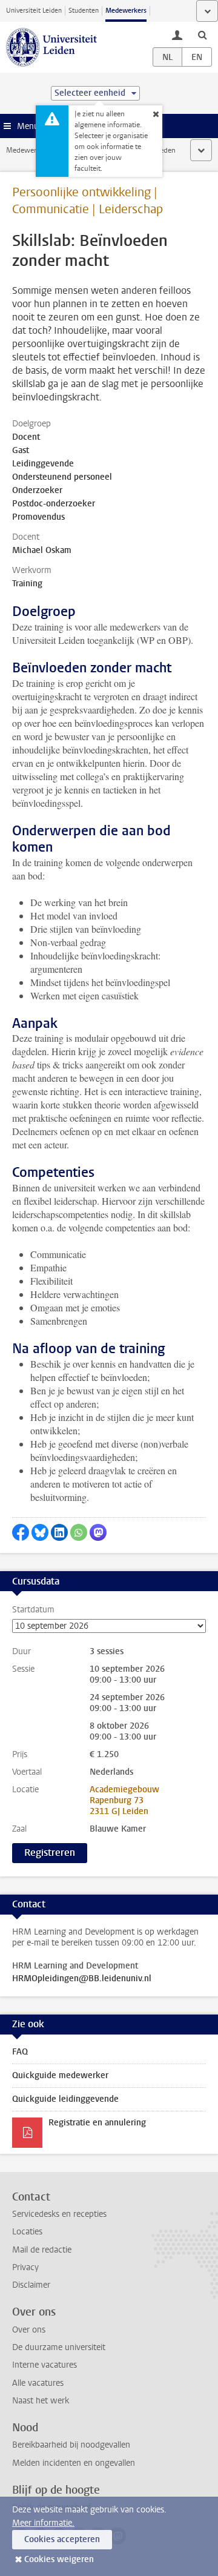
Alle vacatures (38, 2383)
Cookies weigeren (59, 2559)
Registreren (50, 1853)
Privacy (25, 2267)
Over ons (29, 2330)
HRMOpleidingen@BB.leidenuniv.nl (82, 1979)
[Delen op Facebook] (21, 1532)
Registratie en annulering (97, 2123)
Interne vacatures (45, 2365)
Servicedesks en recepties (59, 2214)
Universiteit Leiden (34, 11)
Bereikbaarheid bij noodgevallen (71, 2445)
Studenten (84, 11)
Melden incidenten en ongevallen (74, 2463)
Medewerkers (126, 11)
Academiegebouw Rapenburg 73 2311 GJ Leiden (124, 1800)
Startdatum (33, 1610)
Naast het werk (41, 2401)
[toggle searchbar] (202, 35)
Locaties (27, 2232)
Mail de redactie (42, 2250)
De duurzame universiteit (59, 2347)
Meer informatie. (43, 2523)
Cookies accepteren (62, 2539)
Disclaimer (31, 2285)
